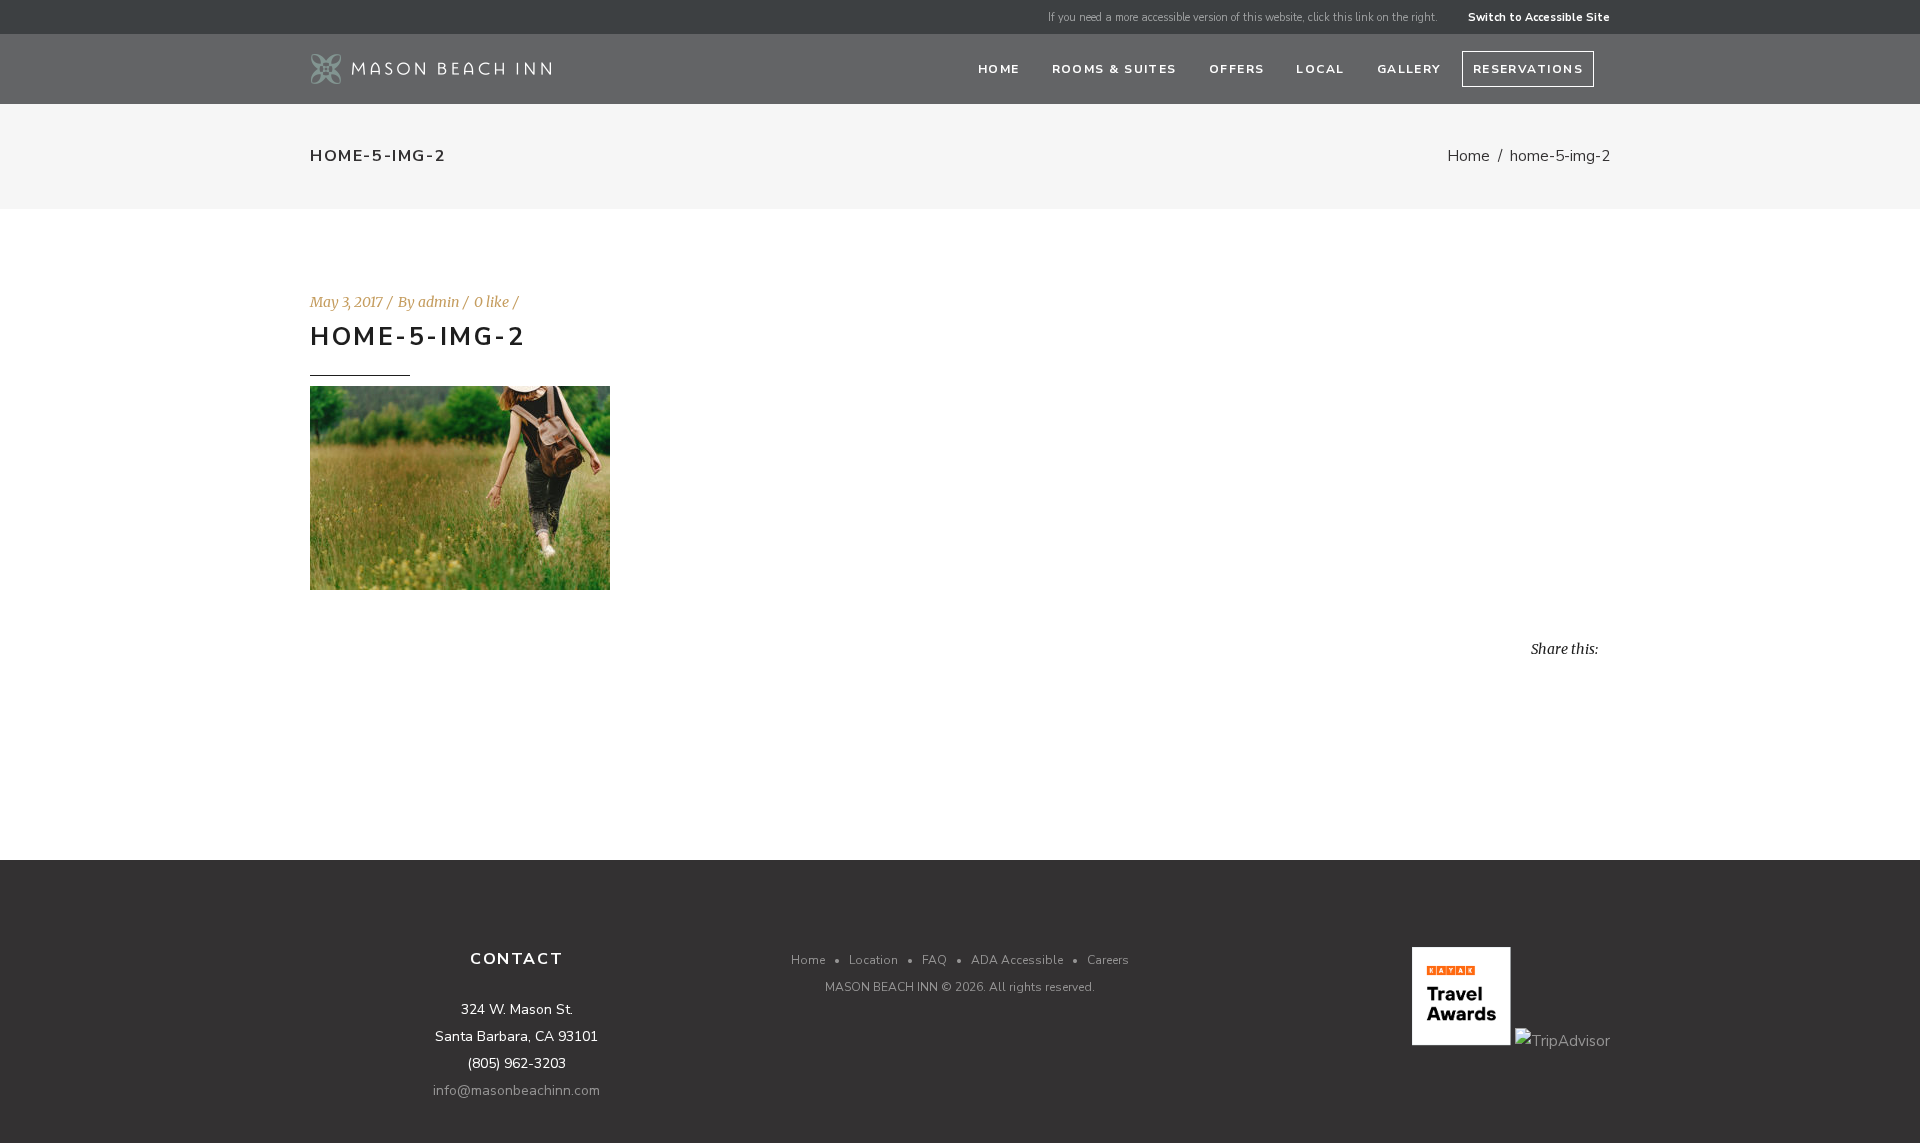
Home (1468, 156)
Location (873, 960)
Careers (1108, 960)
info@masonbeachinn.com (516, 1090)
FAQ (934, 960)
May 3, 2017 (346, 302)
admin (438, 302)
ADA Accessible (1017, 960)
